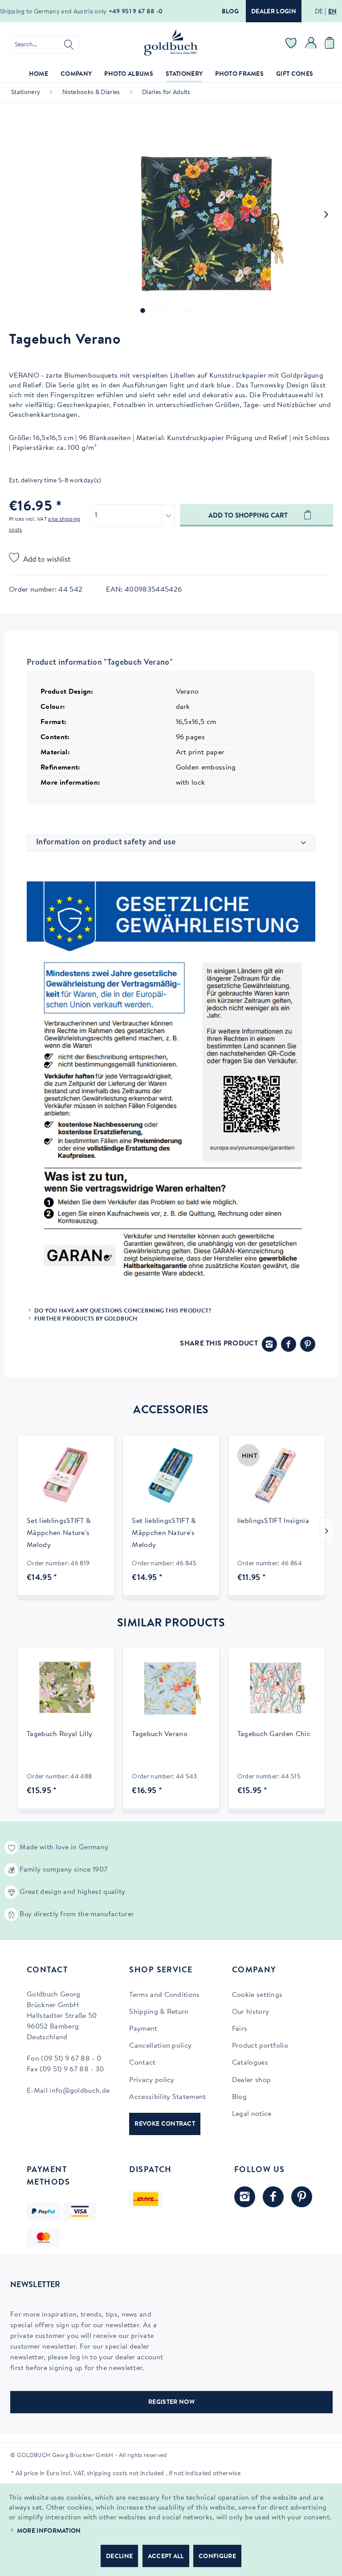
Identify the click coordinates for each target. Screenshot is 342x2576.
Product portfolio (260, 2046)
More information (49, 2531)
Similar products (171, 1624)
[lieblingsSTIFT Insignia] (277, 1475)
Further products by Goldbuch (86, 1319)
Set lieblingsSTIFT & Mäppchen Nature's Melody (59, 1533)
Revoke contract (165, 2124)
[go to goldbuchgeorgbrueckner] (302, 2197)
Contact (142, 2063)
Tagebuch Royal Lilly (59, 1734)
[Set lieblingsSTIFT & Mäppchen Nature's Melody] (66, 1475)
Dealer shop (252, 2080)
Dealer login (274, 12)
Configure (217, 2557)
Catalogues (250, 2063)
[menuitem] (45, 45)
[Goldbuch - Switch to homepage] (171, 42)
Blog (230, 12)
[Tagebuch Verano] (171, 1688)
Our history (251, 2012)
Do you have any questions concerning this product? (123, 1311)
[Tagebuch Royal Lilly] (66, 1688)
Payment (143, 2029)
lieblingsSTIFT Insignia (273, 1521)
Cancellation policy (160, 2046)
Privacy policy (152, 2080)
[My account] (311, 45)
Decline (119, 2557)
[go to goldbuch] (245, 2197)
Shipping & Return (159, 2012)
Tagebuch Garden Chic (274, 1734)
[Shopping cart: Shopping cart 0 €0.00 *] (331, 45)
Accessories (171, 1411)
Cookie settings (257, 1995)
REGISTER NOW (171, 2403)
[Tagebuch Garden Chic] (277, 1688)
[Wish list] (291, 45)
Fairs (240, 2029)
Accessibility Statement (167, 2097)
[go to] (143, 311)
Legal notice (252, 2114)
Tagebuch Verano (160, 1734)
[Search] (69, 45)
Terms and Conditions (164, 1995)
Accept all (166, 2557)
